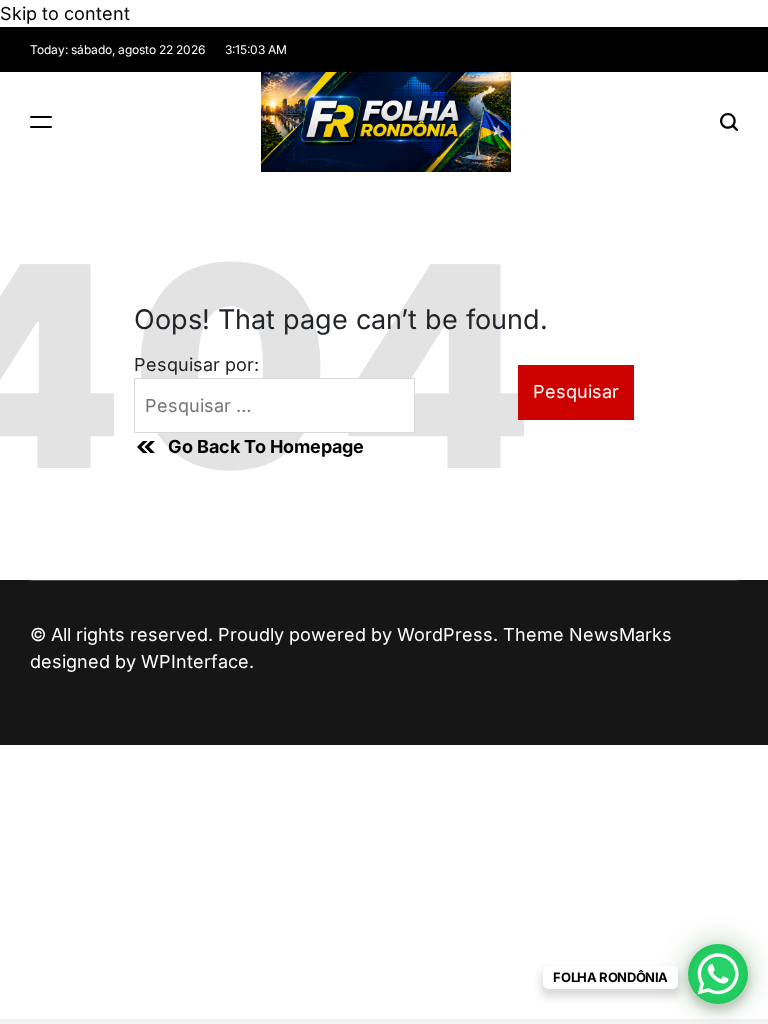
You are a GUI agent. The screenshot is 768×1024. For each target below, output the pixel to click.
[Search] (729, 121)
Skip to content (65, 13)
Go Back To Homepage (266, 446)
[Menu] (41, 121)
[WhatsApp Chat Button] (718, 974)
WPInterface (195, 661)
